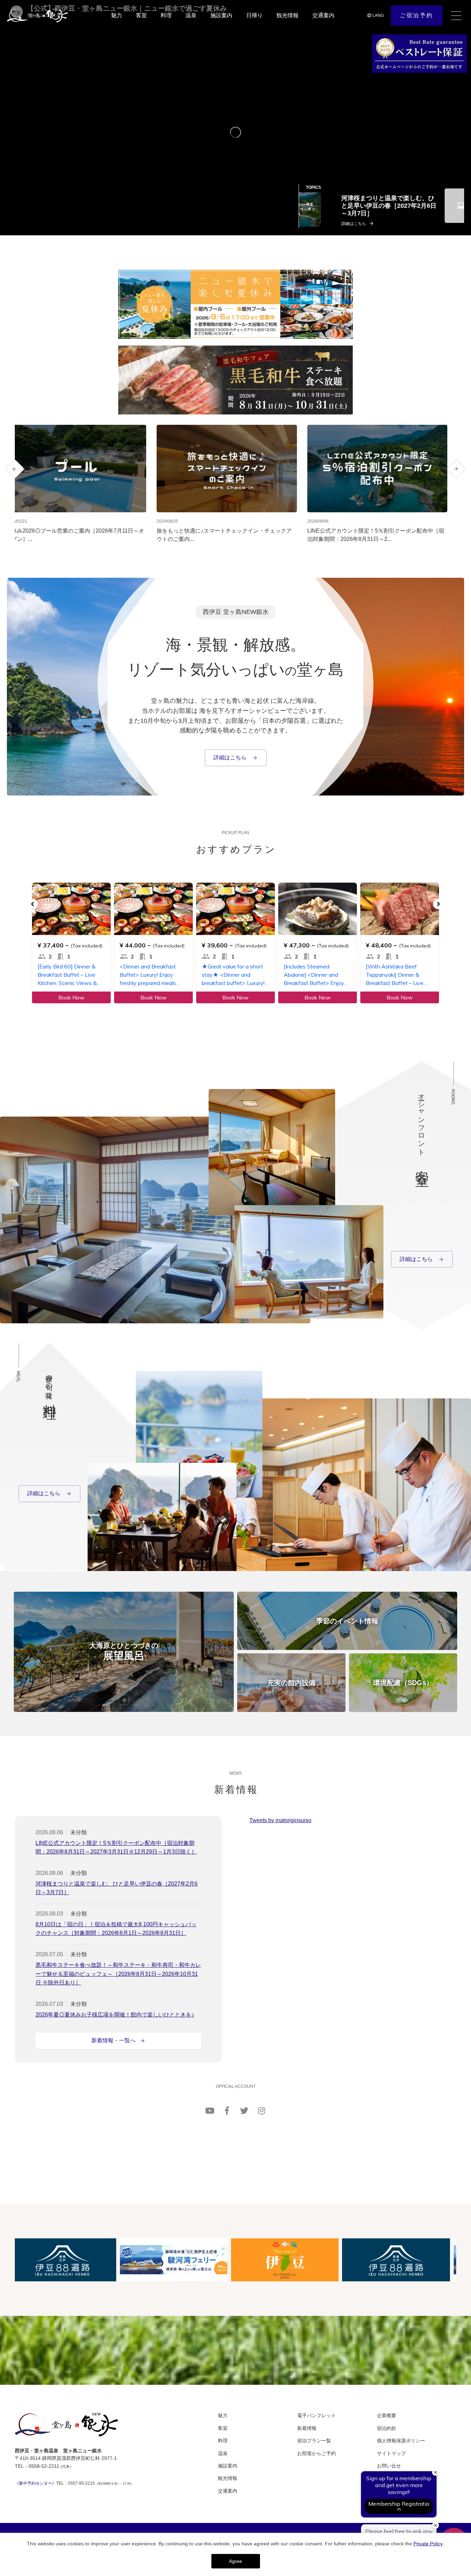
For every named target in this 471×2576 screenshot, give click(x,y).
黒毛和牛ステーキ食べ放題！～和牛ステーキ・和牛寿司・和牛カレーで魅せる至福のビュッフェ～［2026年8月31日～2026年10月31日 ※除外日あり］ (118, 1974)
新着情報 (307, 2428)
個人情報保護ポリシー (401, 2441)
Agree (235, 2561)
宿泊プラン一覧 (314, 2441)
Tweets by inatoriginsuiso (280, 1820)
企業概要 (387, 2415)
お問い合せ (389, 2466)
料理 (166, 15)
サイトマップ (391, 2453)
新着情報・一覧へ (113, 2040)
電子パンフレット (317, 2415)
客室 (141, 15)
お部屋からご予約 (317, 2453)
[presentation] (15, 469)
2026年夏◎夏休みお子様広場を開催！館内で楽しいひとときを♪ (115, 2015)
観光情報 (288, 15)
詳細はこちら (231, 757)
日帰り (254, 15)
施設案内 (221, 15)
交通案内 (323, 15)
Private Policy (428, 2544)
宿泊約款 (387, 2428)
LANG (378, 16)
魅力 (117, 15)
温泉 (191, 15)
